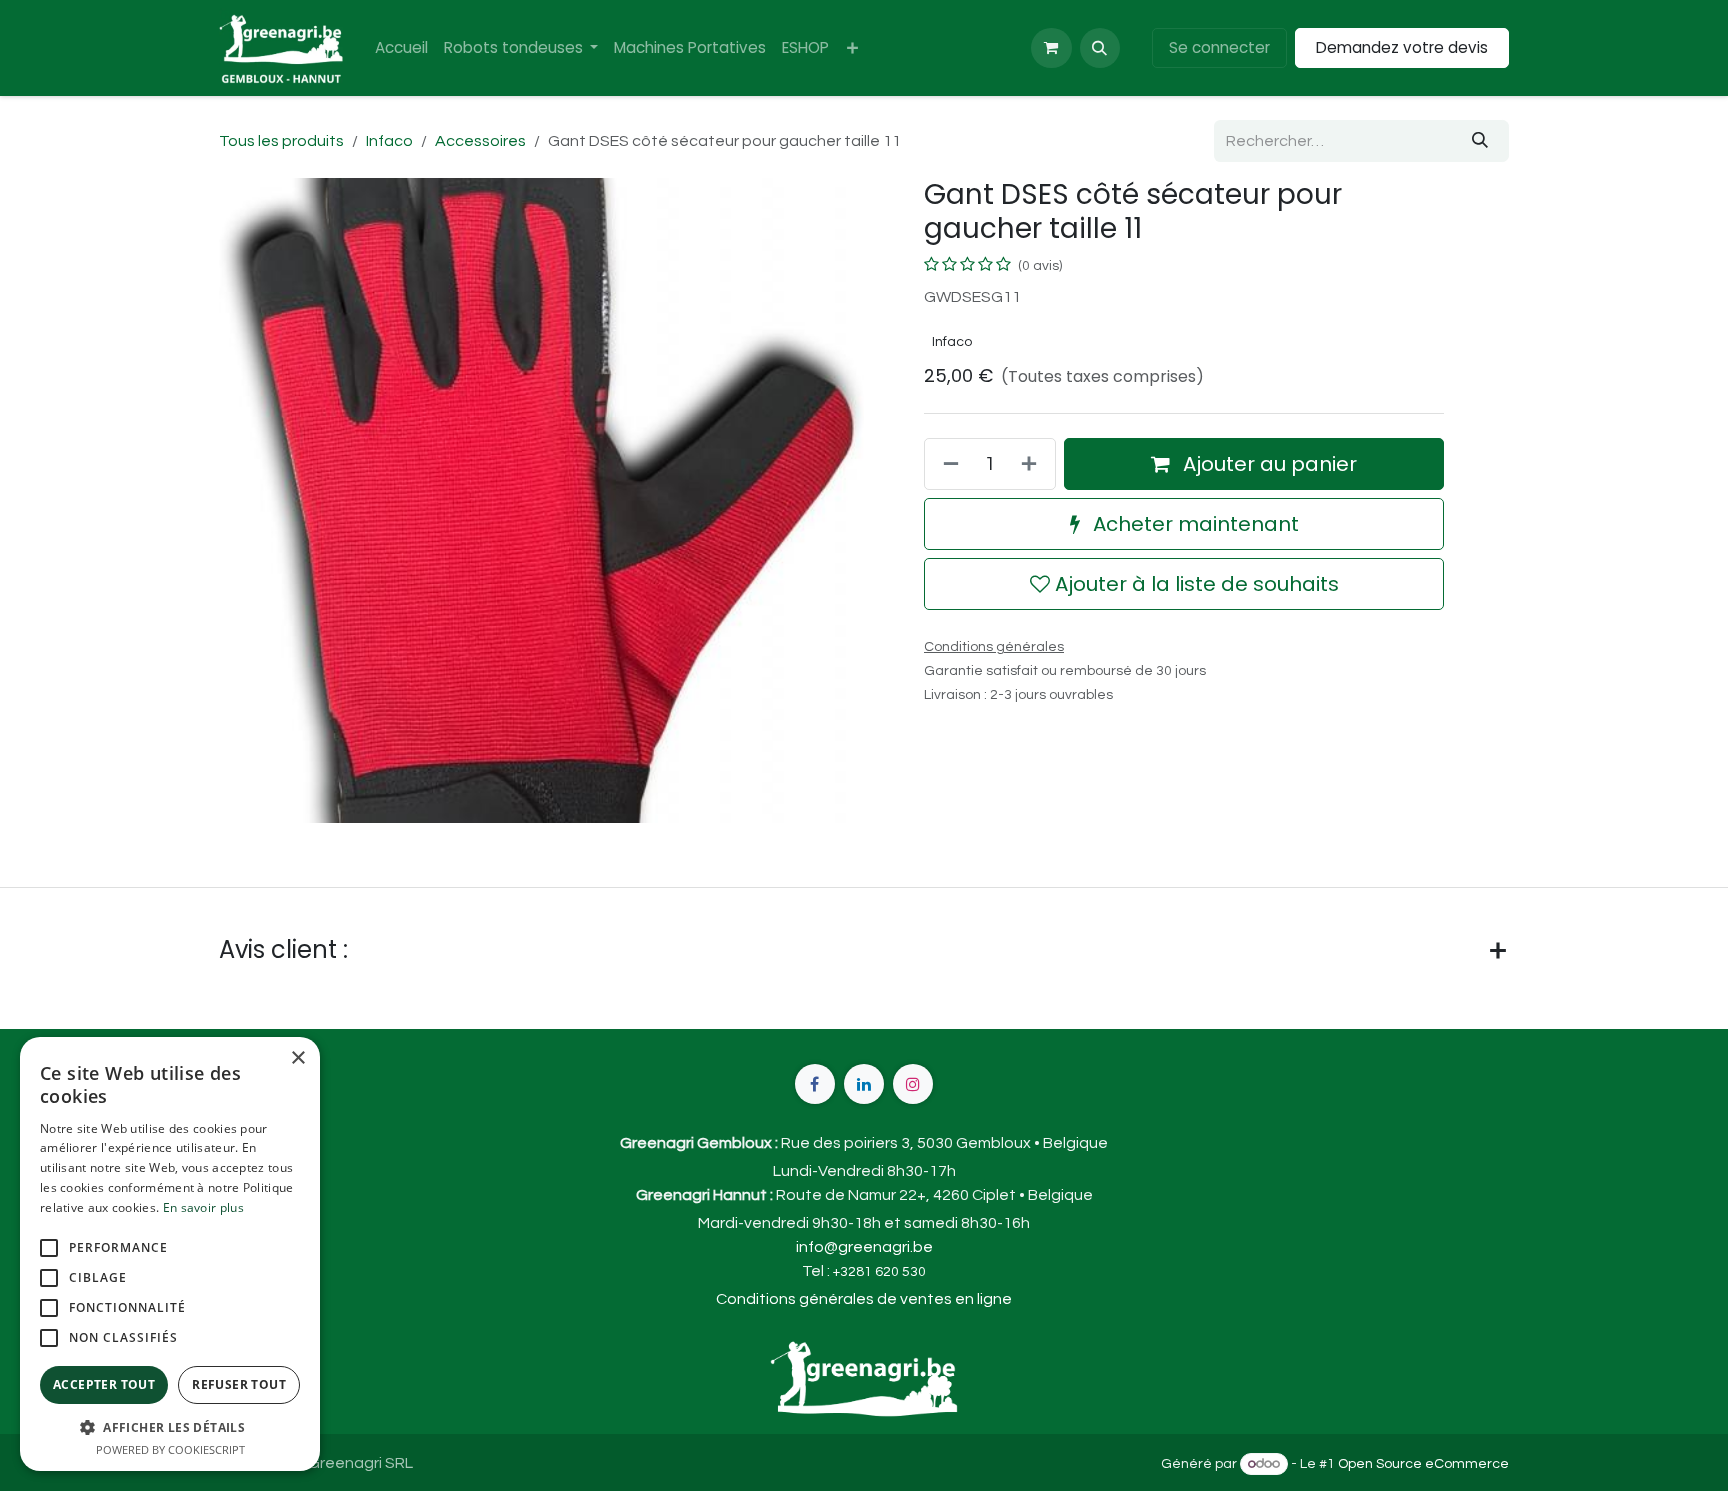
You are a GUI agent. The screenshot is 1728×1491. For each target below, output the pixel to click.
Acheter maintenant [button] (1193, 524)
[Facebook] (815, 1084)
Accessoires (480, 141)
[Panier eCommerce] (1051, 48)
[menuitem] (401, 48)
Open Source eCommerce (1423, 1464)
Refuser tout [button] (239, 1384)
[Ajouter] (1033, 464)
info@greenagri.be (864, 1247)
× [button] (297, 1058)
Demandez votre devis (1402, 47)
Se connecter (1219, 47)
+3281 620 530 (879, 1272)
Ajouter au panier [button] (1267, 464)
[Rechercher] (1480, 141)
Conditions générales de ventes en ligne (864, 1299)
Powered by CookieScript (170, 1449)
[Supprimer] (947, 464)
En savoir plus (203, 1207)
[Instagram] (913, 1084)
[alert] (170, 1254)
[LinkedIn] (864, 1084)
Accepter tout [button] (104, 1384)
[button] (1100, 48)
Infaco (389, 141)
